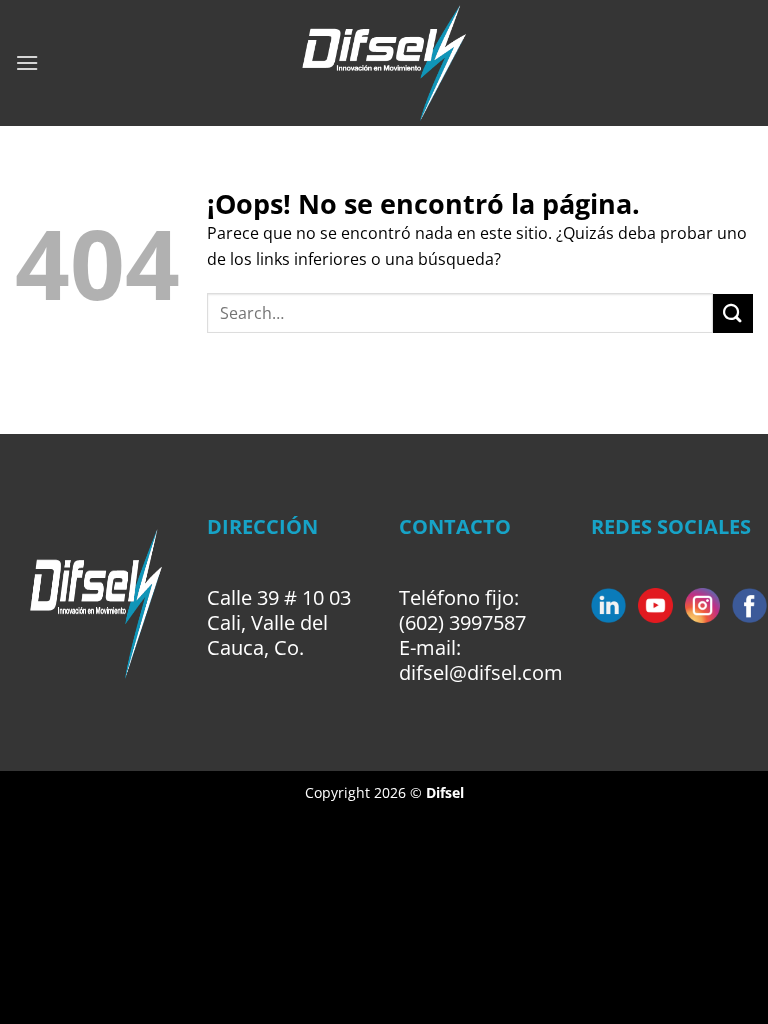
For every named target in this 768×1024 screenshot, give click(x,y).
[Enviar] (733, 313)
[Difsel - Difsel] (384, 63)
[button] (27, 62)
